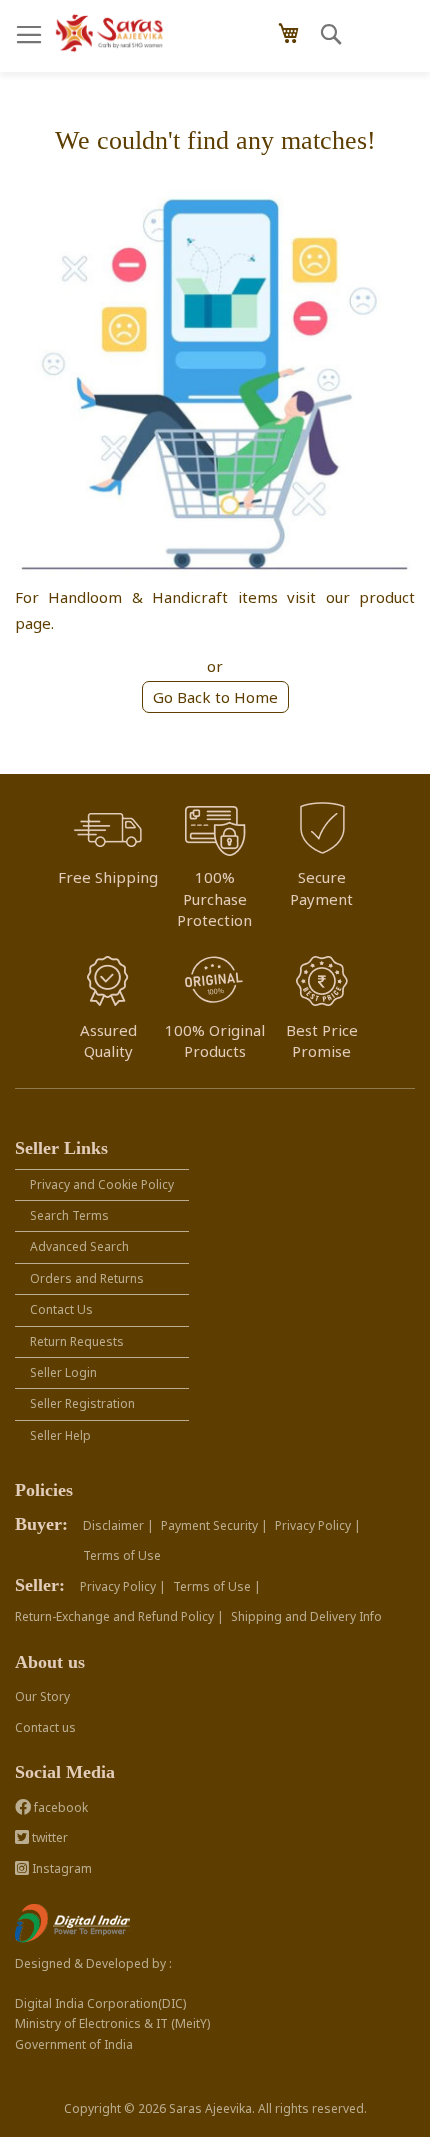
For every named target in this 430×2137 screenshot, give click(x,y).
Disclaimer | (118, 1525)
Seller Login (63, 1372)
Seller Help (60, 1435)
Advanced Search (79, 1246)
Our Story (42, 1696)
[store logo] (110, 33)
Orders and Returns (87, 1278)
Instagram (60, 1868)
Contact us (45, 1727)
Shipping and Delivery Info (306, 1616)
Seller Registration (82, 1403)
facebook (59, 1807)
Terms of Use (122, 1555)
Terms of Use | (217, 1586)
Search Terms (69, 1215)
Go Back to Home (215, 697)
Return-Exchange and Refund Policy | (119, 1616)
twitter (48, 1837)
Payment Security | (214, 1525)
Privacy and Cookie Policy (102, 1184)
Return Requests (77, 1341)
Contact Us (61, 1309)
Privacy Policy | (318, 1525)
